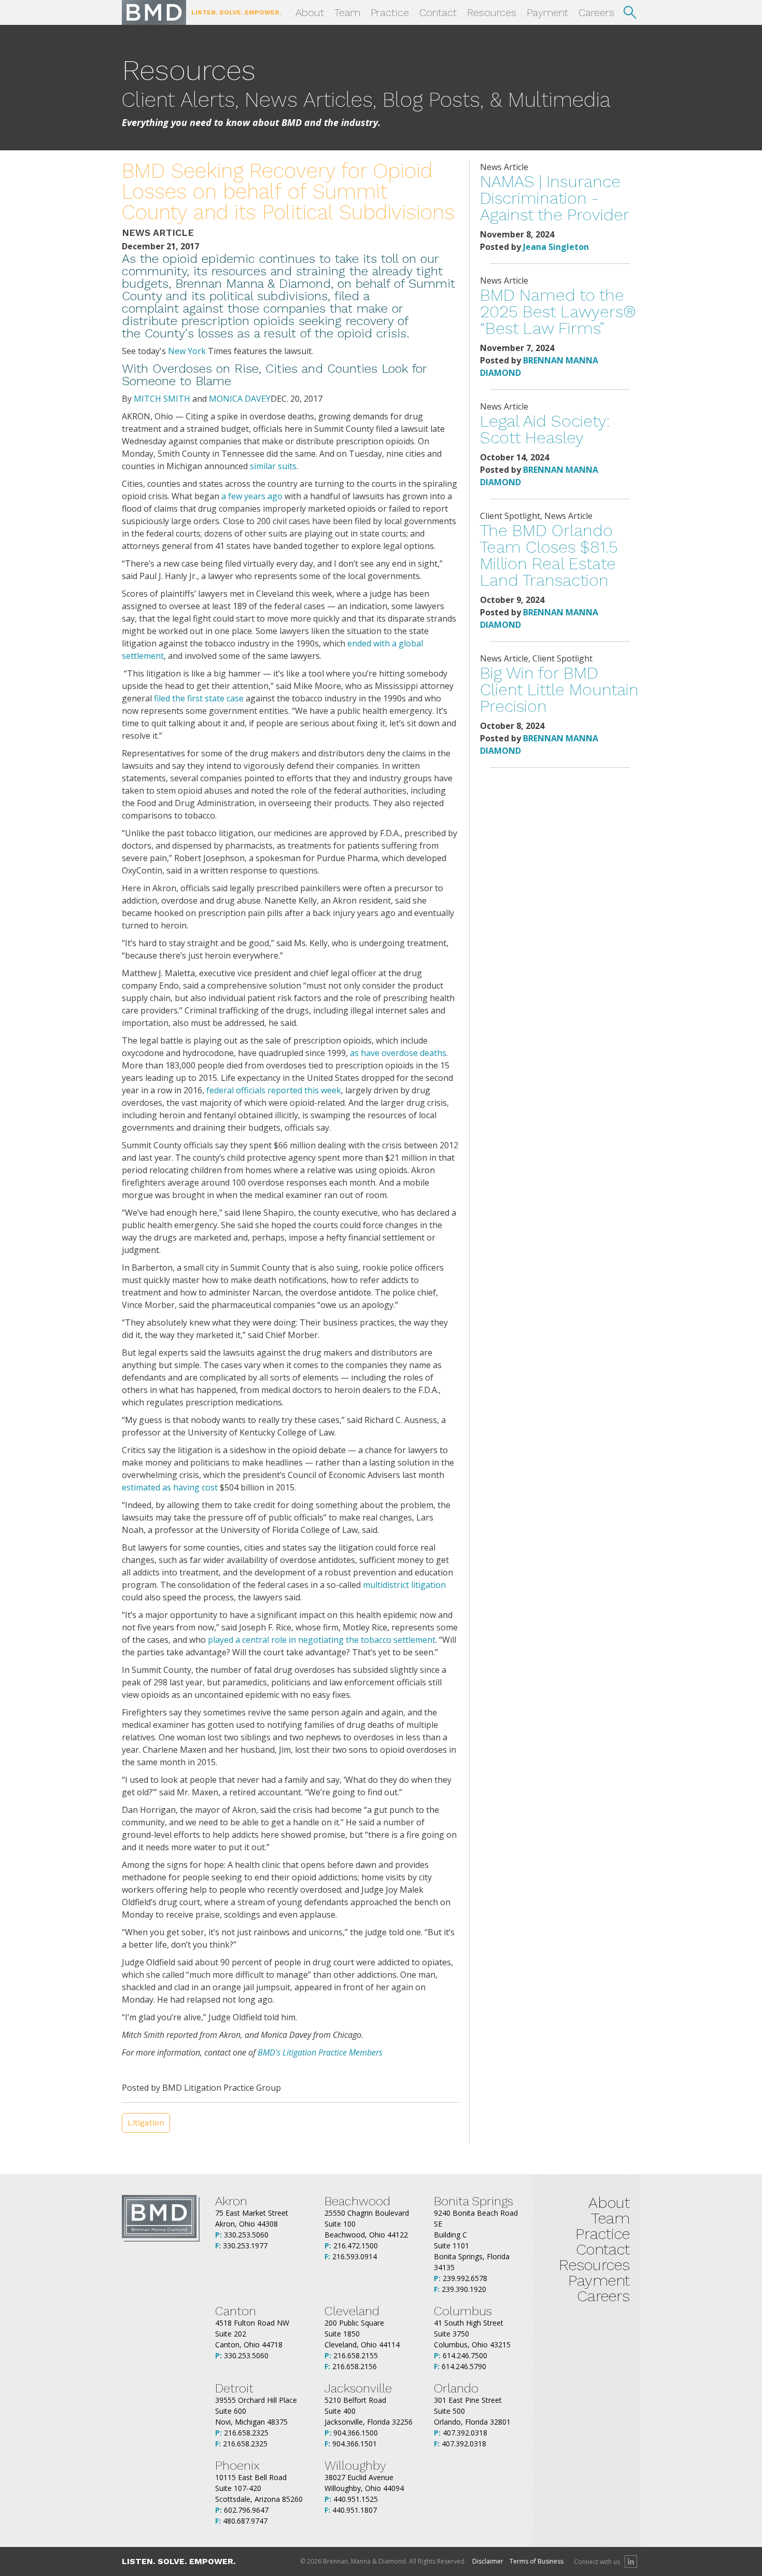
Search (630, 12)
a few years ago (252, 496)
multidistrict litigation (404, 1585)
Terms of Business (537, 2561)
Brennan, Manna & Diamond (154, 12)
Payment (547, 12)
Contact (438, 12)
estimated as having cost (170, 1487)
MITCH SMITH (162, 399)
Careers (596, 12)
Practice (390, 12)
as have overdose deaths (398, 1053)
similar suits (273, 466)
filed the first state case (199, 698)
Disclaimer (488, 2561)
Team (347, 12)
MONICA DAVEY (240, 399)
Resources (492, 12)
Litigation (146, 2123)
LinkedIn (631, 2561)
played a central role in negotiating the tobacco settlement (322, 1640)
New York (187, 351)
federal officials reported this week (274, 1090)
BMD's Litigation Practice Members (320, 2052)
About (310, 12)
